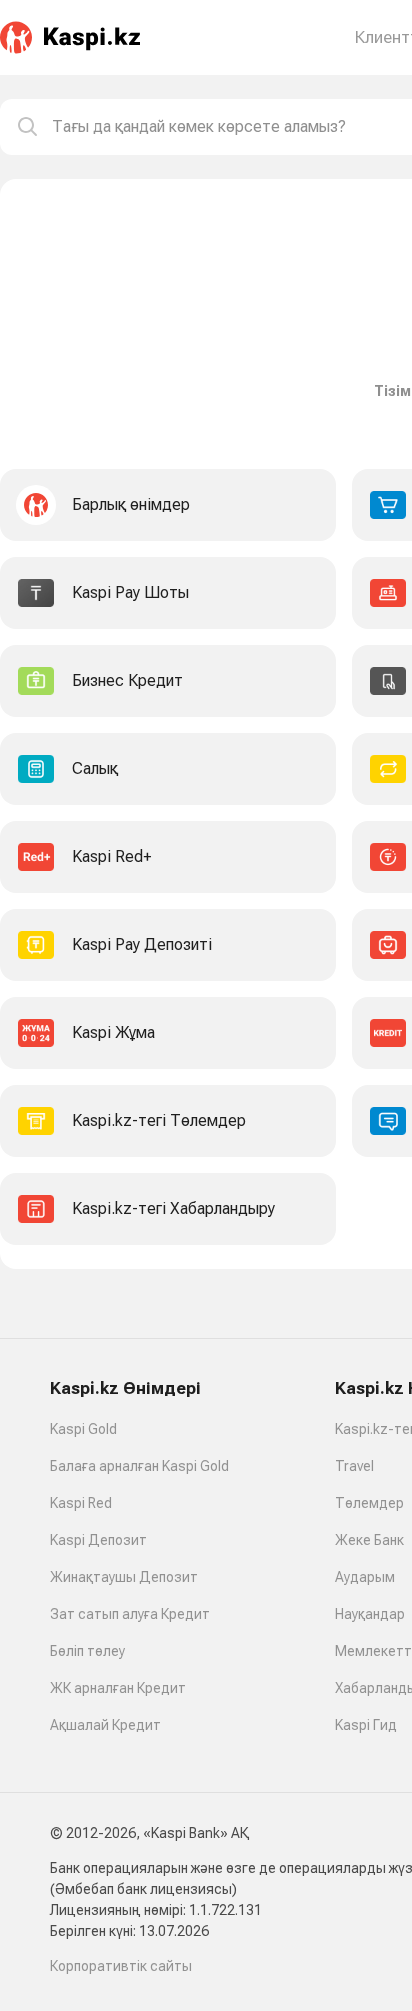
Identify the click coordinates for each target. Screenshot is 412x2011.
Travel (354, 1466)
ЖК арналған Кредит (118, 1688)
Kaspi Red (81, 1503)
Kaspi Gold (83, 1429)
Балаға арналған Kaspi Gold (139, 1466)
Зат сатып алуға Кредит (130, 1614)
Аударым (365, 1577)
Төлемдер (369, 1503)
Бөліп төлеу (87, 1651)
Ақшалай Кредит (105, 1725)
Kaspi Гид (366, 1725)
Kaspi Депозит (98, 1540)
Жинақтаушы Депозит (124, 1577)
